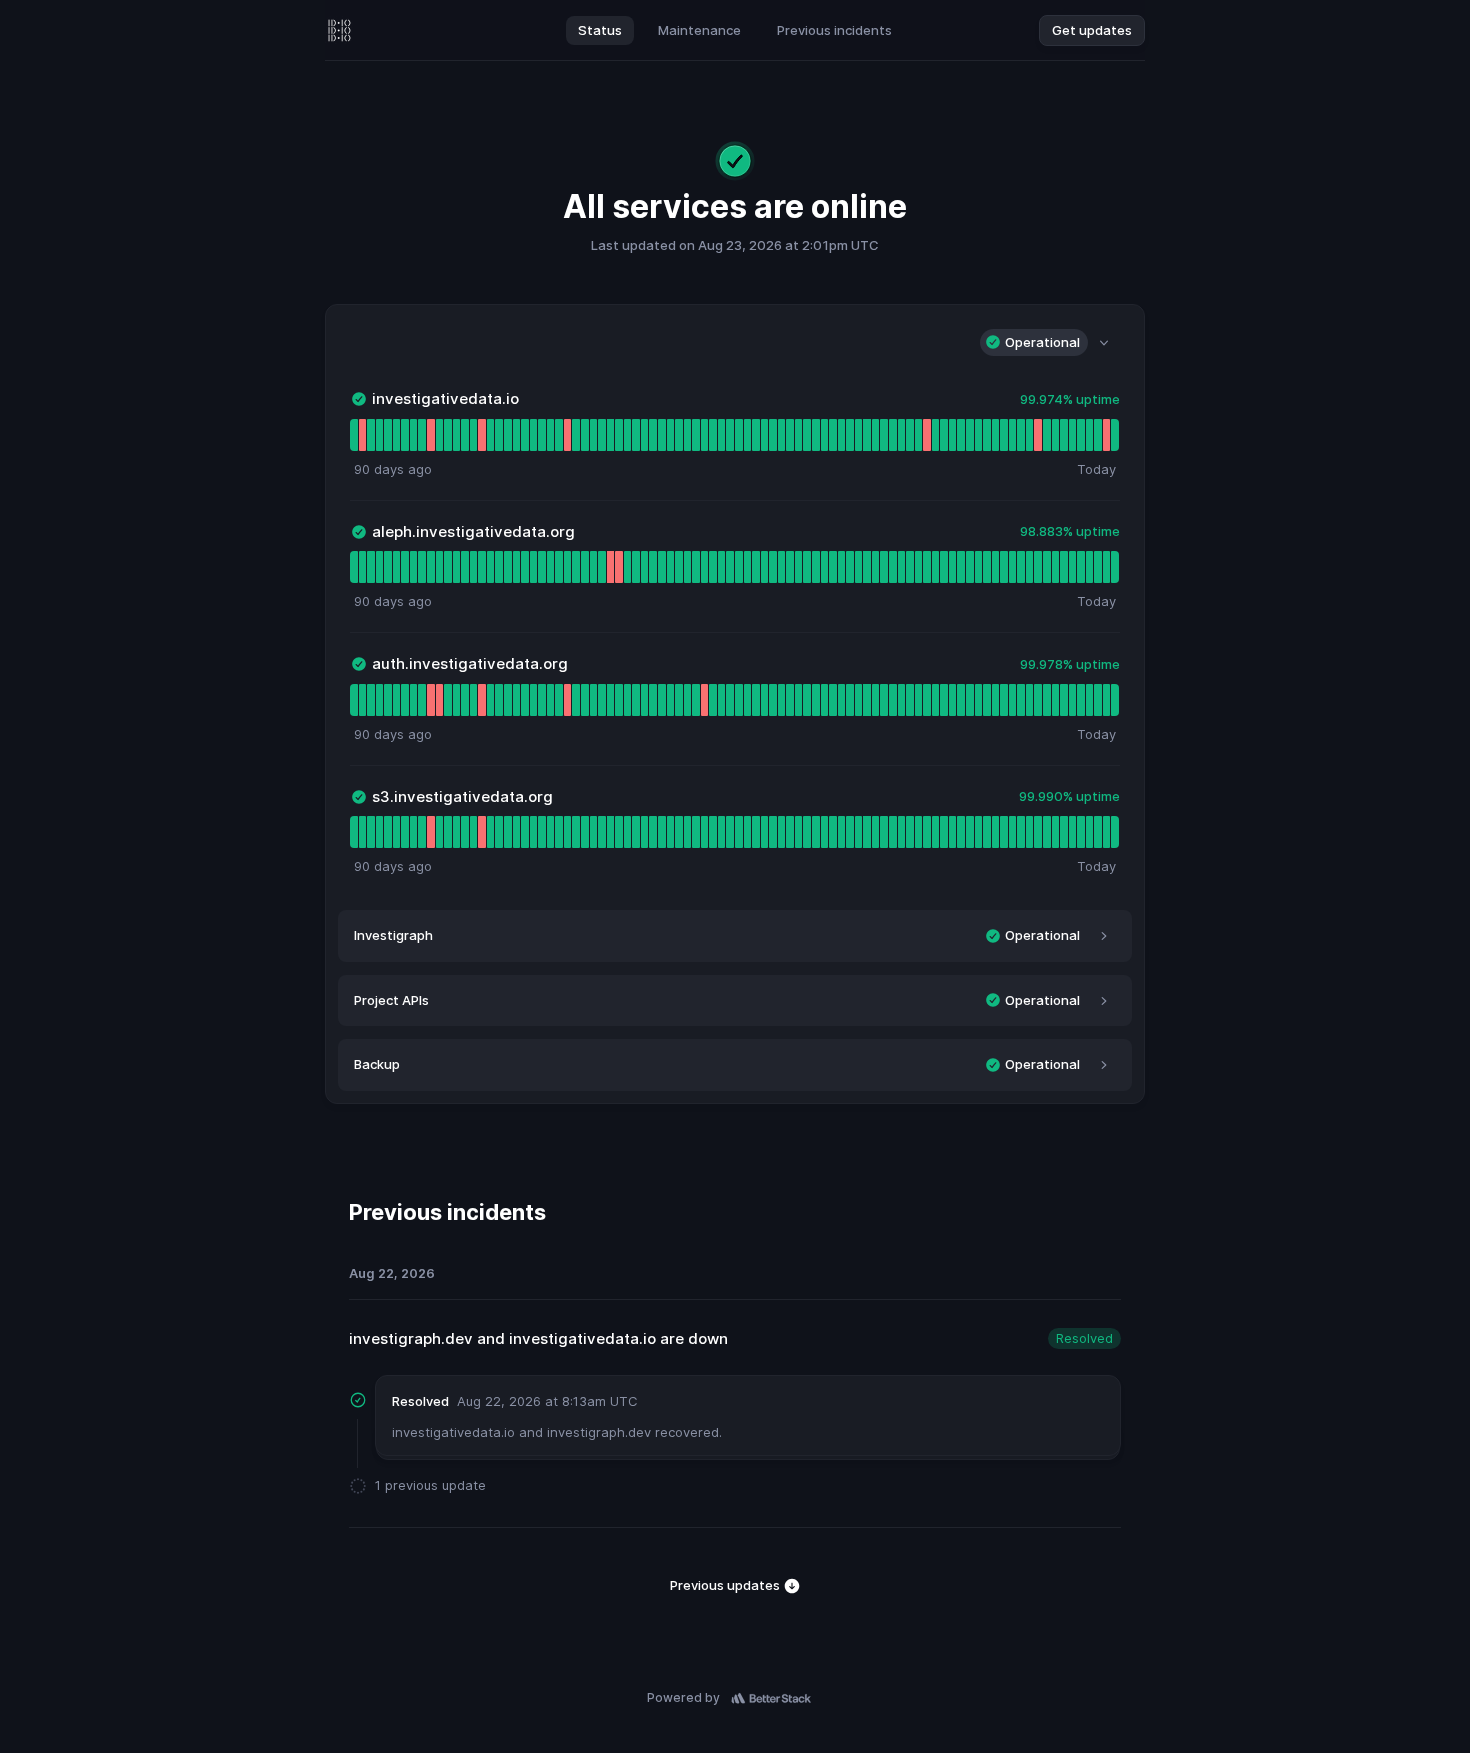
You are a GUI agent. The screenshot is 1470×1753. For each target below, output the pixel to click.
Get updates (1092, 30)
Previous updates (726, 1585)
